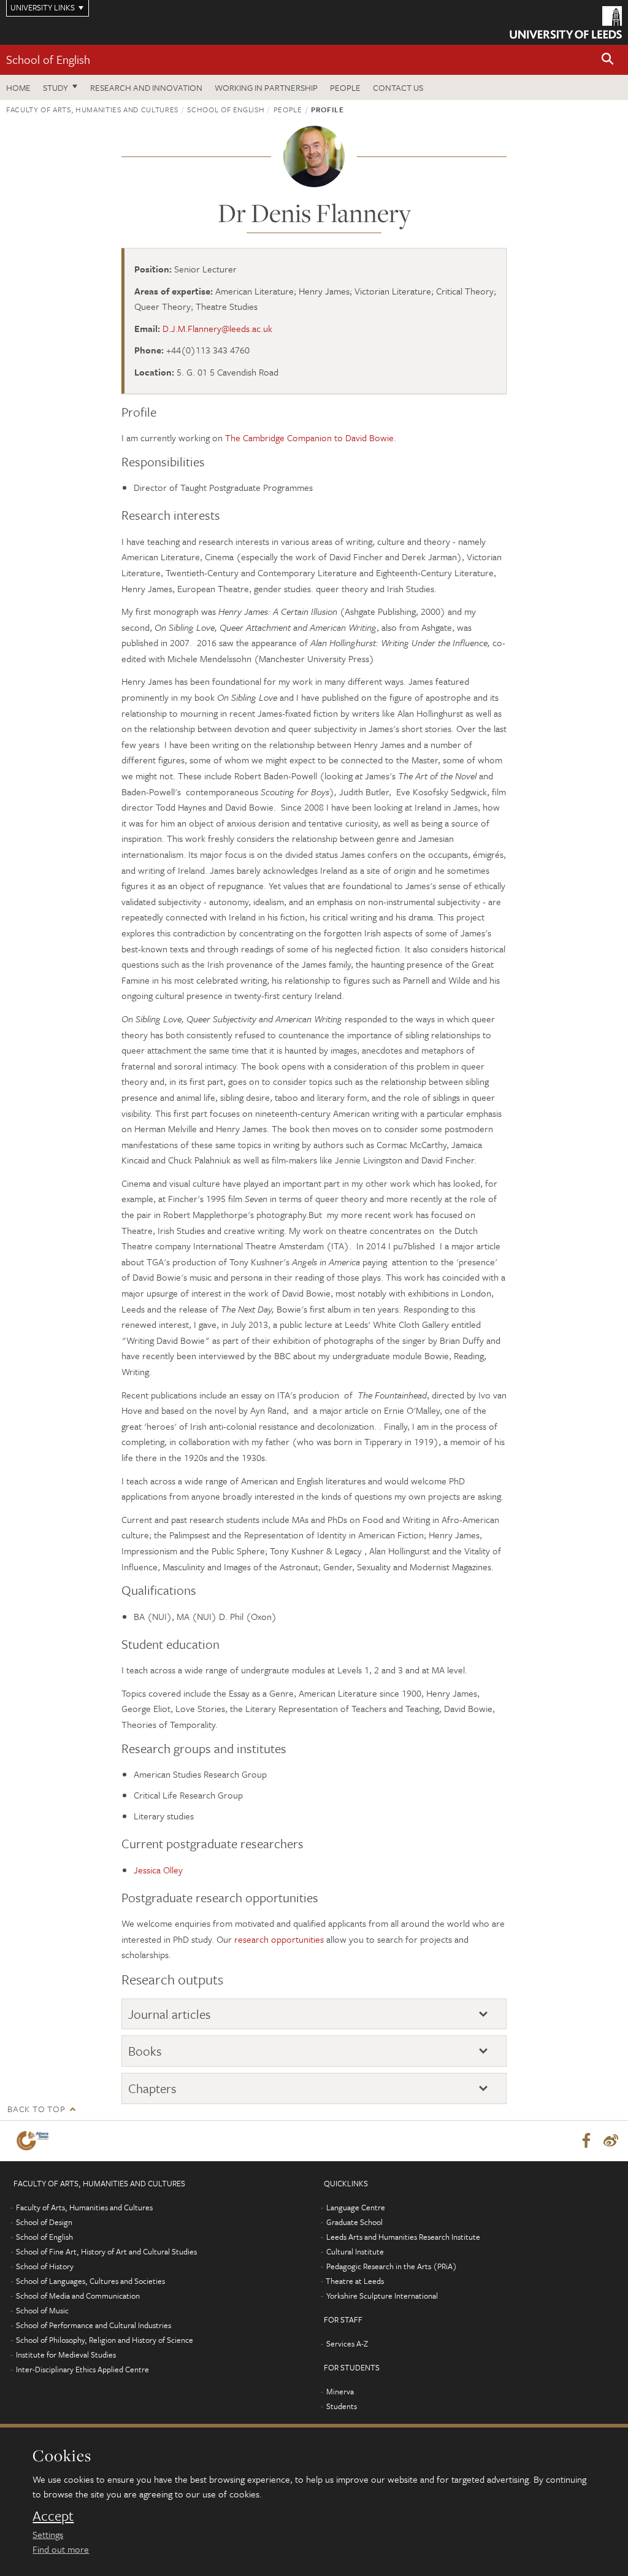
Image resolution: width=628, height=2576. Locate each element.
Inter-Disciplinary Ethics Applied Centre (82, 2369)
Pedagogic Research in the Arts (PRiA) (392, 2266)
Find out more (61, 2549)
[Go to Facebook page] (586, 2141)
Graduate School (354, 2222)
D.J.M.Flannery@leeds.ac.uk (217, 328)
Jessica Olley (158, 1870)
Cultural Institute (355, 2251)
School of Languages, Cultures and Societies (90, 2281)
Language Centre (356, 2207)
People (345, 87)
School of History (45, 2266)
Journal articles (170, 2014)
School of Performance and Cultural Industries (94, 2325)
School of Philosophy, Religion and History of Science (105, 2340)
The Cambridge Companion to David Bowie (309, 438)
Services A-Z (347, 2343)
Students (342, 2406)
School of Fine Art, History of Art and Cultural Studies (106, 2251)
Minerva (340, 2391)
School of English (48, 59)
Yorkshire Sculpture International (382, 2296)
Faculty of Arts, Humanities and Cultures (92, 109)
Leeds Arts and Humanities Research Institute (403, 2237)
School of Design (44, 2222)
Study (56, 87)
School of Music (42, 2310)
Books (145, 2051)
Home (18, 87)
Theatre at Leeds (355, 2281)
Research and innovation (146, 87)
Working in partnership (266, 87)
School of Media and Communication (78, 2296)
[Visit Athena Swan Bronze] (35, 2141)
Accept (53, 2516)
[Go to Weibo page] (611, 2141)
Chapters (152, 2088)
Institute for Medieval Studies (66, 2354)
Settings (48, 2534)
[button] (608, 60)
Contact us (398, 87)
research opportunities (279, 1939)
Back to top (36, 2109)
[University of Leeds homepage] (566, 22)
